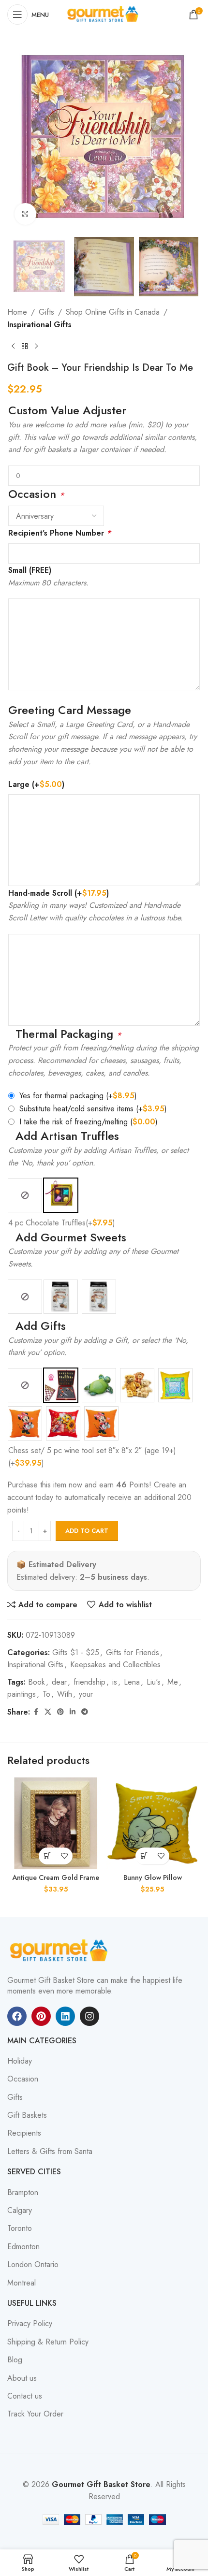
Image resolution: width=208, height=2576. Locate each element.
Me (173, 1682)
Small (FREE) (30, 570)
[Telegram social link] (85, 1712)
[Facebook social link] (36, 1712)
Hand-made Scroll (59, 893)
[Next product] (36, 347)
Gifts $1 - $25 (76, 1652)
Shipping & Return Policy (48, 2342)
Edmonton (23, 2247)
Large (36, 784)
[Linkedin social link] (73, 1712)
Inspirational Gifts (39, 325)
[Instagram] (89, 2016)
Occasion (23, 2079)
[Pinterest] (41, 2016)
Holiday (20, 2061)
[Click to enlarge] (25, 214)
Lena (132, 1682)
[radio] (25, 1195)
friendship (89, 1682)
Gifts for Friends (133, 1652)
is (115, 1682)
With (65, 1694)
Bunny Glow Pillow (153, 1877)
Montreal (22, 2283)
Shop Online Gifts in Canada (113, 312)
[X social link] (48, 1712)
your (86, 1694)
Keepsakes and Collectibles (115, 1665)
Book (37, 1682)
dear (59, 1682)
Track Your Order (35, 2414)
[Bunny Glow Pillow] (152, 1823)
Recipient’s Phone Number (59, 533)
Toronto (20, 2228)
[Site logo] (104, 14)
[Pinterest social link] (60, 1712)
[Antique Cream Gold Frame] (56, 1823)
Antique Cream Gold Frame (56, 1877)
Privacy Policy (30, 2324)
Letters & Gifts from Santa (50, 2152)
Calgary (20, 2211)
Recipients (24, 2133)
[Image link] (60, 1950)
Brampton (23, 2193)
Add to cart (87, 1531)
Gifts (46, 312)
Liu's (154, 1682)
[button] (47, 1856)
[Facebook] (17, 2016)
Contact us (25, 2396)
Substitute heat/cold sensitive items (93, 1109)
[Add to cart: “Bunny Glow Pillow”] (144, 1856)
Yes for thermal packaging (78, 1096)
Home (17, 312)
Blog (15, 2360)
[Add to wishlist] (64, 1856)
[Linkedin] (65, 2016)
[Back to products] (25, 347)
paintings (22, 1694)
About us (22, 2378)
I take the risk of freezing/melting (89, 1122)
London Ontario (33, 2265)
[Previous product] (13, 347)
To (46, 1694)
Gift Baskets (27, 2115)
